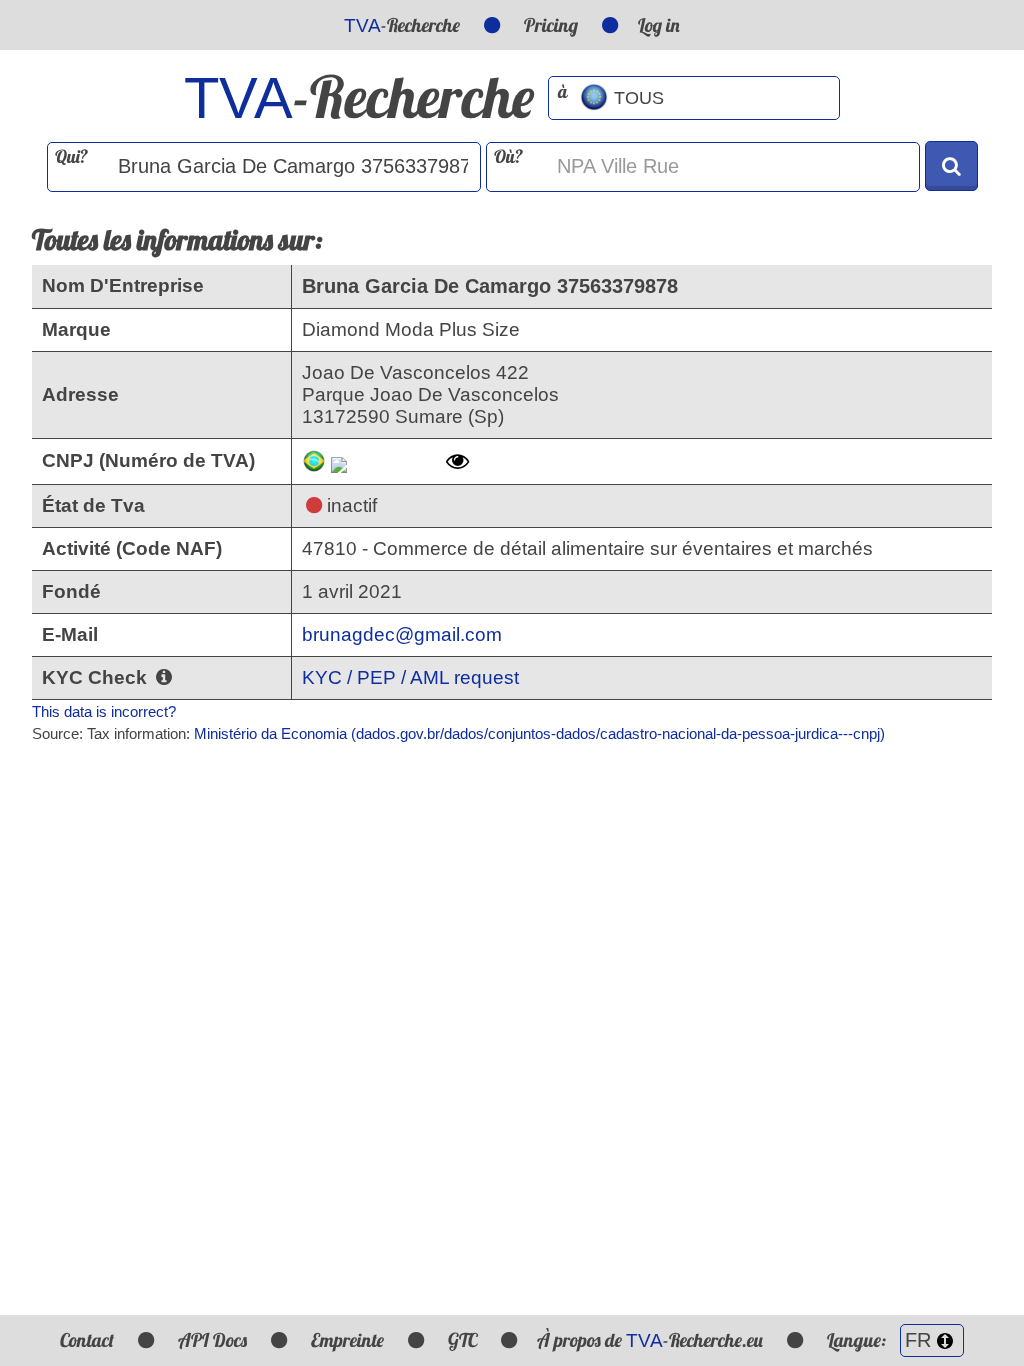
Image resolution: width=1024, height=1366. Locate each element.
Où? (508, 156)
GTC (462, 1340)
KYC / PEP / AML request (410, 677)
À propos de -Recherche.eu (650, 1340)
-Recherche (402, 25)
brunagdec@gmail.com (402, 634)
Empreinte (347, 1340)
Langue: (858, 1340)
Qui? (71, 156)
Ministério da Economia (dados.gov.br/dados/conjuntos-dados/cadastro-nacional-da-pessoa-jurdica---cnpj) (539, 733)
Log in (659, 25)
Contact (87, 1340)
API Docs (212, 1340)
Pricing (551, 25)
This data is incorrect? (104, 711)
